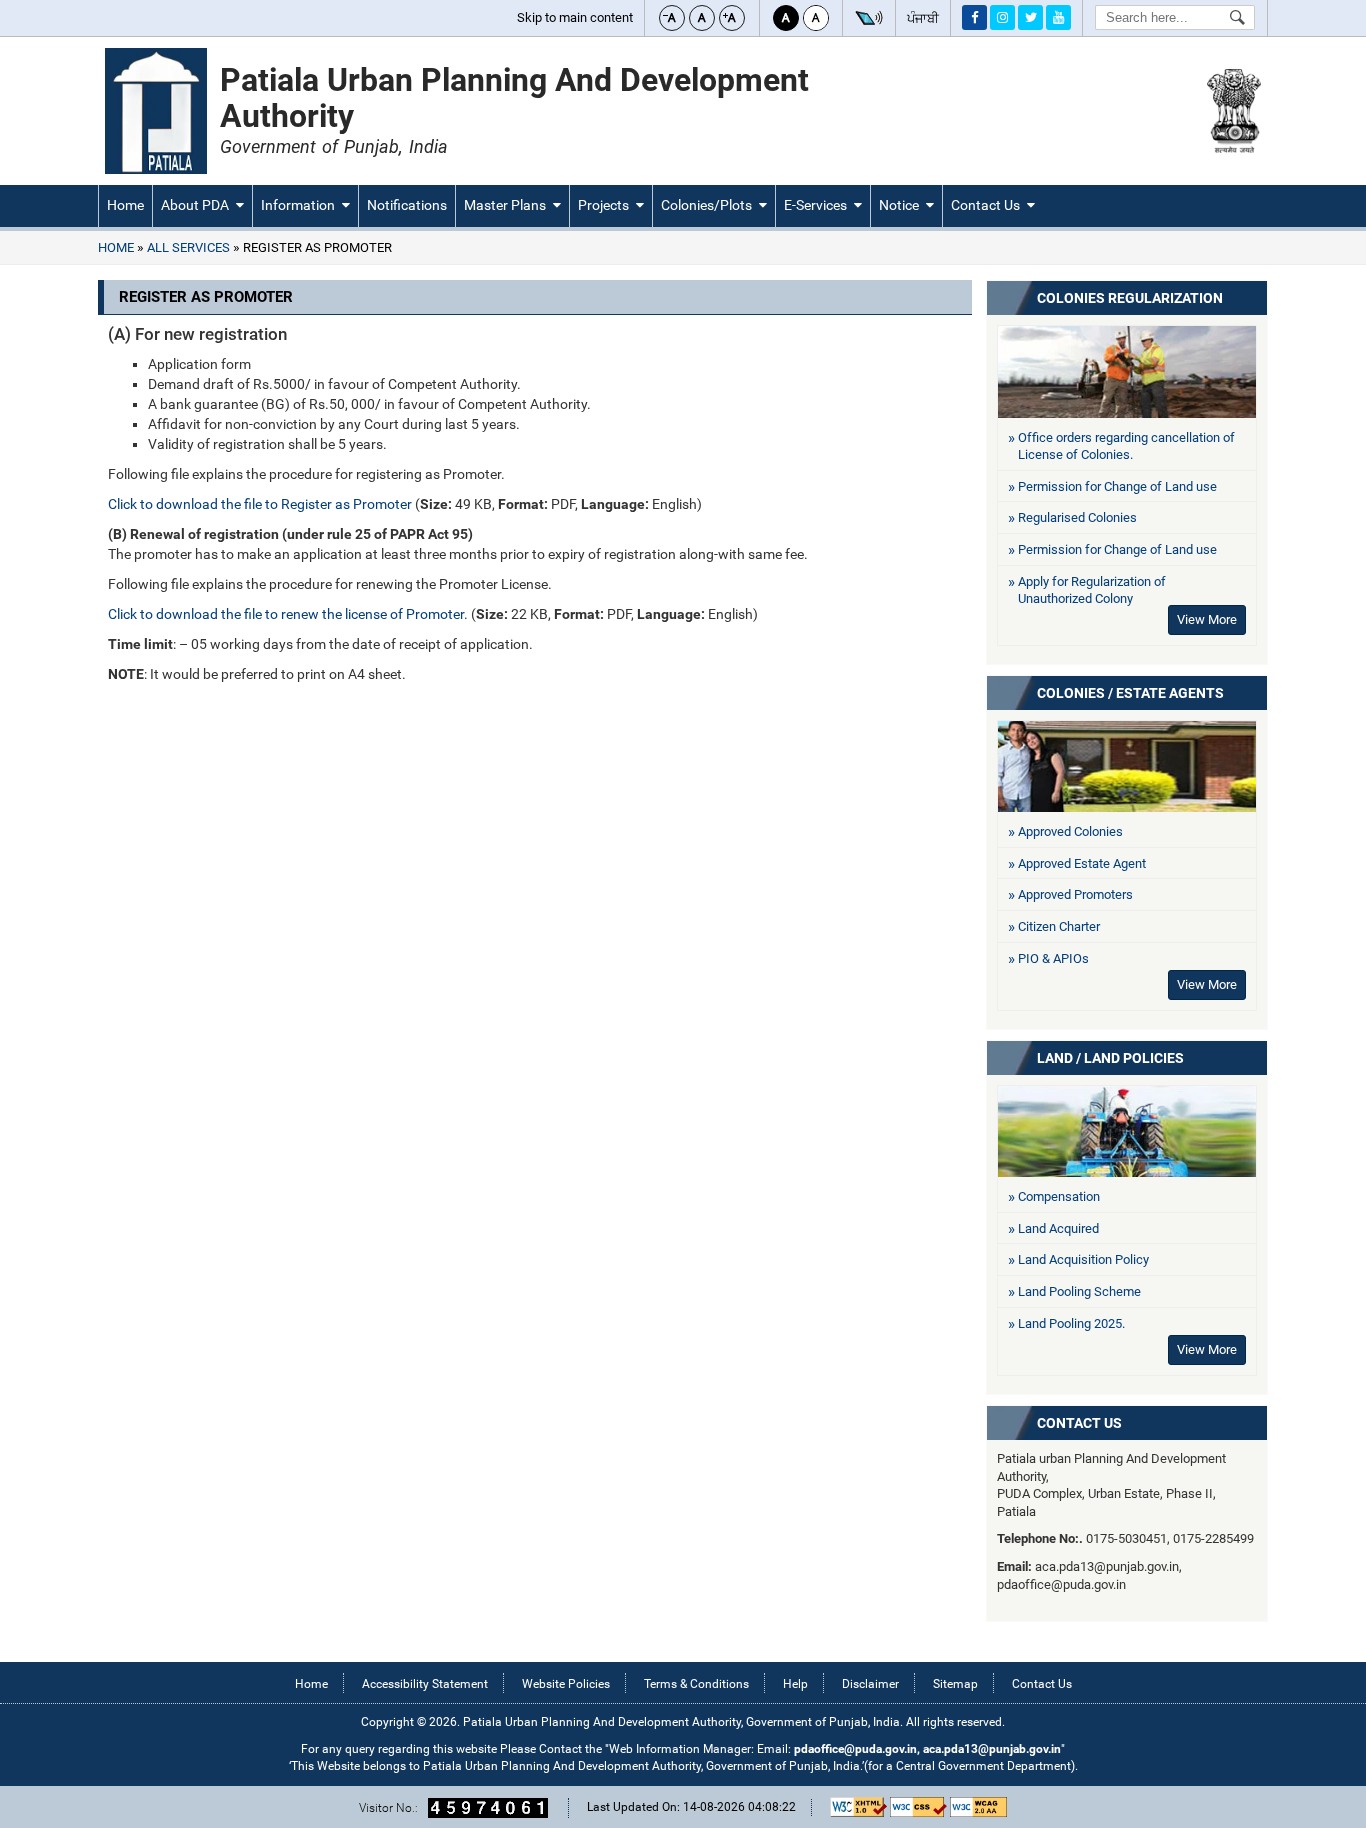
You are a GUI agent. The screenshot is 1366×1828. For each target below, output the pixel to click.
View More (1207, 619)
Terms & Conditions (696, 1684)
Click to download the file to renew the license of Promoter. (288, 614)
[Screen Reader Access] (869, 18)
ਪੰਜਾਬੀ (923, 18)
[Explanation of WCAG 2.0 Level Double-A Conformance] (978, 1807)
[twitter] (1030, 17)
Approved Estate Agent (1082, 863)
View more (1207, 984)
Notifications (407, 205)
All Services (188, 247)
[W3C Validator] (918, 1807)
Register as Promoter (316, 247)
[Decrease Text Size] (672, 18)
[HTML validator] (858, 1807)
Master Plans (505, 205)
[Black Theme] (786, 18)
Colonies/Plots (706, 205)
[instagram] (1002, 17)
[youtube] (1058, 17)
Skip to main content (575, 17)
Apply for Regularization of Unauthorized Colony (1092, 590)
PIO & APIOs (1053, 958)
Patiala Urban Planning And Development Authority (514, 98)
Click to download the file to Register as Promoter (260, 504)
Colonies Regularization (1130, 298)
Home (125, 205)
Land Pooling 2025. (1071, 1323)
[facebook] (974, 17)
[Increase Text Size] (732, 18)
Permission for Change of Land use (1117, 486)
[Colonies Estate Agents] (1127, 767)
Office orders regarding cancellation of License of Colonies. (1126, 446)
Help (795, 1684)
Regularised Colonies (1077, 517)
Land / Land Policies (1110, 1058)
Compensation (1059, 1196)
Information (298, 205)
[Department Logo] (156, 111)
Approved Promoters (1075, 894)
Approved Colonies (1070, 831)
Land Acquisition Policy (1083, 1259)
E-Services (815, 205)
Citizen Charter (1059, 926)
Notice (899, 205)
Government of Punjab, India (333, 146)
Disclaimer (870, 1684)
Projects (603, 205)
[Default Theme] (816, 18)
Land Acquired (1058, 1228)
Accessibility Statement (425, 1684)
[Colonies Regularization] (1127, 372)
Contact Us (985, 205)
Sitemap (955, 1684)
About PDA (195, 205)
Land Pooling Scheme (1079, 1291)
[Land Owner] (1127, 1132)
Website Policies (566, 1684)
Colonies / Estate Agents (1130, 693)
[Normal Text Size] (702, 18)
